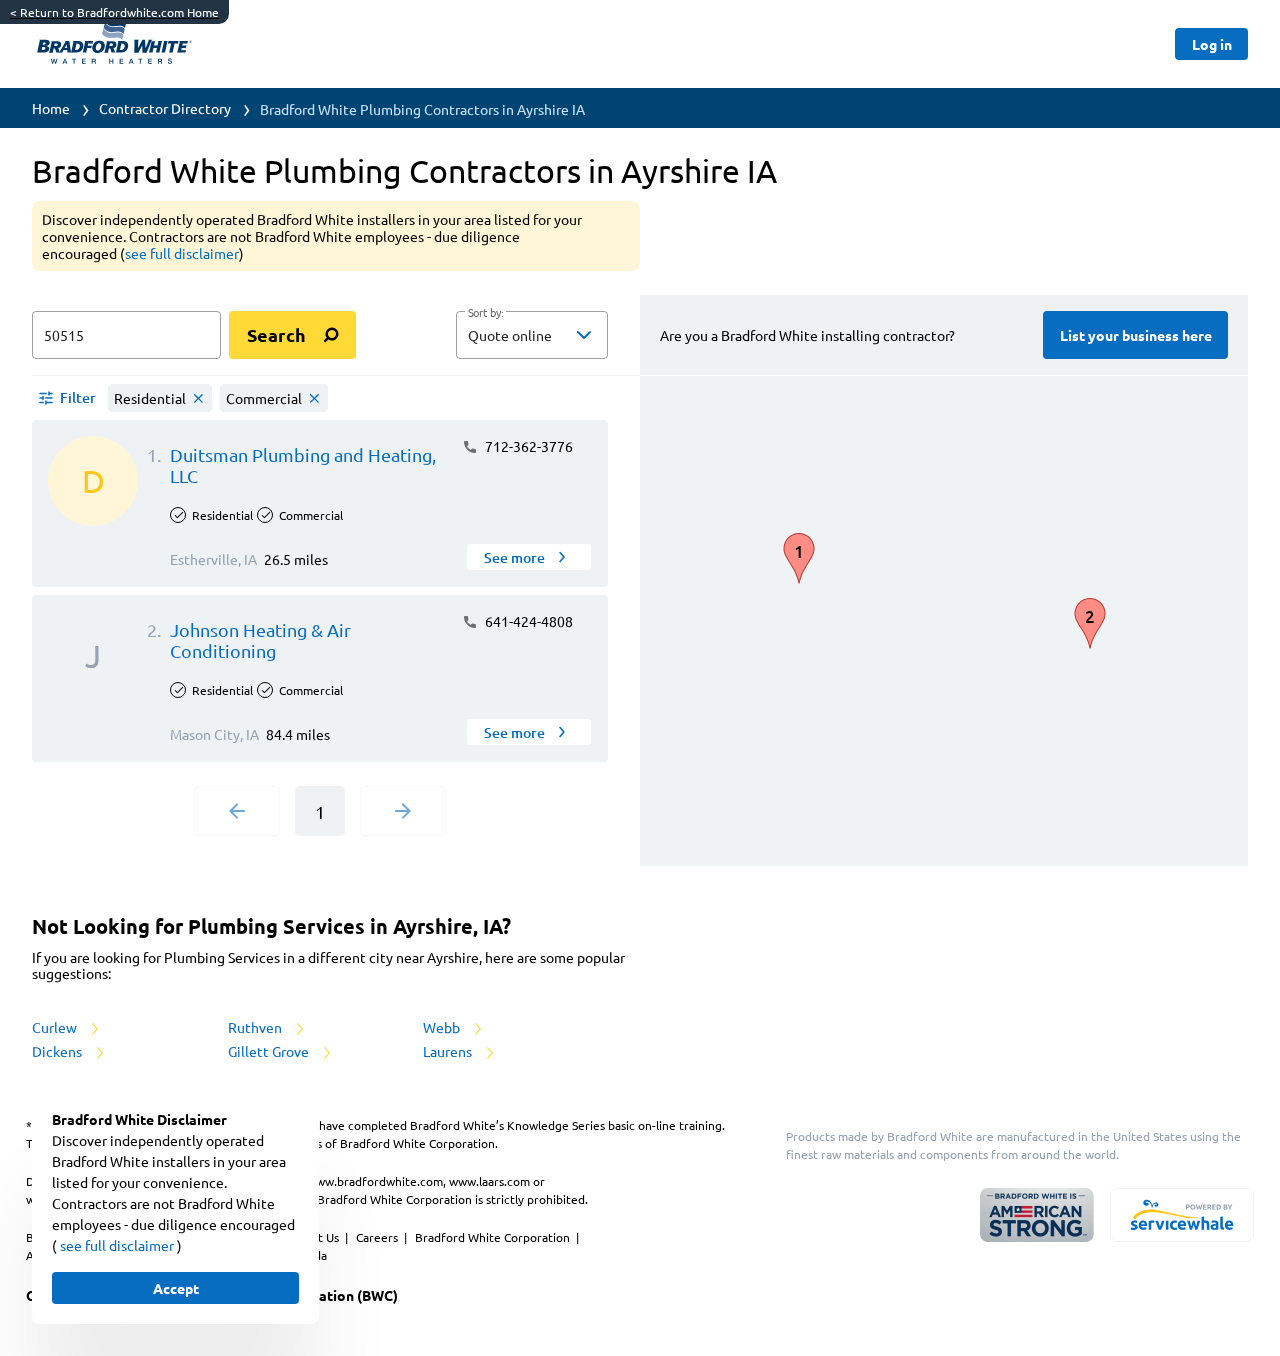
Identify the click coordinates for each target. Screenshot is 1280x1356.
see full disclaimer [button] (182, 253)
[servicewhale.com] (1182, 1215)
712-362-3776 (527, 446)
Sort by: (485, 313)
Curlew (56, 1027)
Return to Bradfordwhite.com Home (114, 12)
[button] (532, 335)
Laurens (449, 1051)
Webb (443, 1027)
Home (51, 108)
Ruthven (256, 1027)
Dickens (58, 1051)
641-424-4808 (527, 621)
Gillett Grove (270, 1051)
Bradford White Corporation (494, 1237)
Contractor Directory (165, 108)
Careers (378, 1237)
